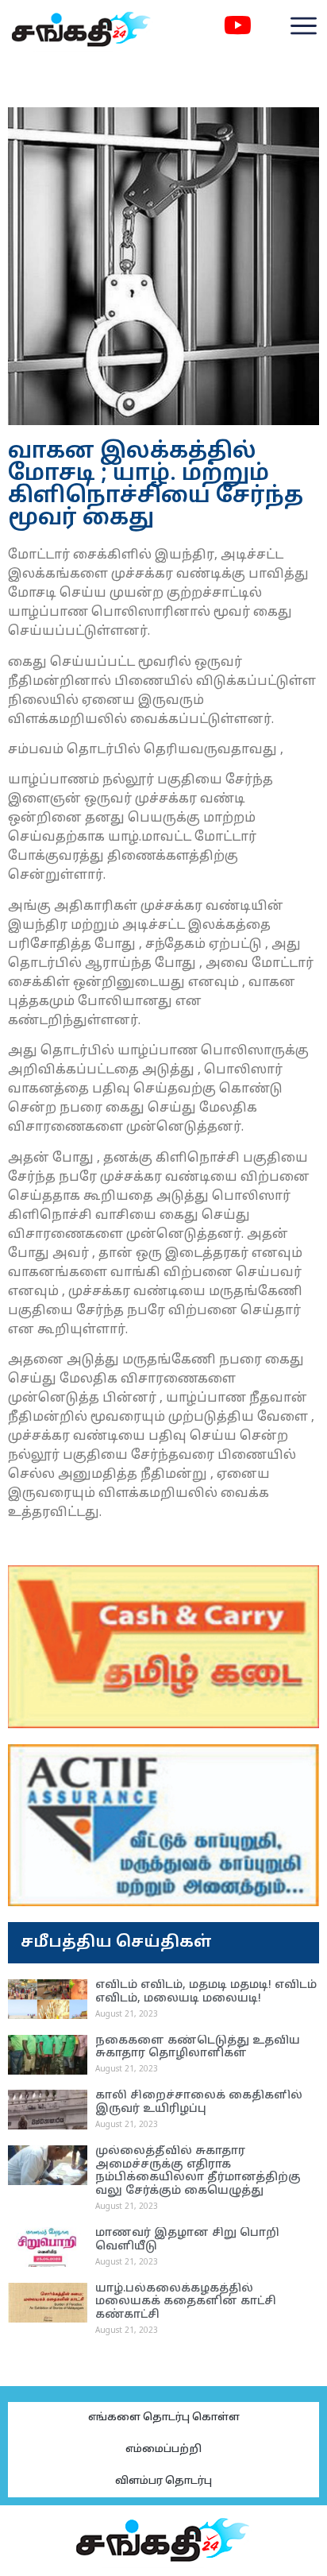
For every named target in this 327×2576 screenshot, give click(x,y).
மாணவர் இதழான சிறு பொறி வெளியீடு (187, 2240)
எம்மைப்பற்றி (163, 2450)
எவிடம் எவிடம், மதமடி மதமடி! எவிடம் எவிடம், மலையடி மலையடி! (206, 1992)
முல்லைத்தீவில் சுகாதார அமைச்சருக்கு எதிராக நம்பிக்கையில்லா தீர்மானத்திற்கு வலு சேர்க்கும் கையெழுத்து (198, 2171)
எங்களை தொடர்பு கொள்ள (164, 2418)
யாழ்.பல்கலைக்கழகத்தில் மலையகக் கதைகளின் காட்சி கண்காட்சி (186, 2302)
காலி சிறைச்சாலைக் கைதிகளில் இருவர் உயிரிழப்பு (199, 2102)
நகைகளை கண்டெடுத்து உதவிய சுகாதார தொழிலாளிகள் (198, 2048)
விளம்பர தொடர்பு (163, 2481)
